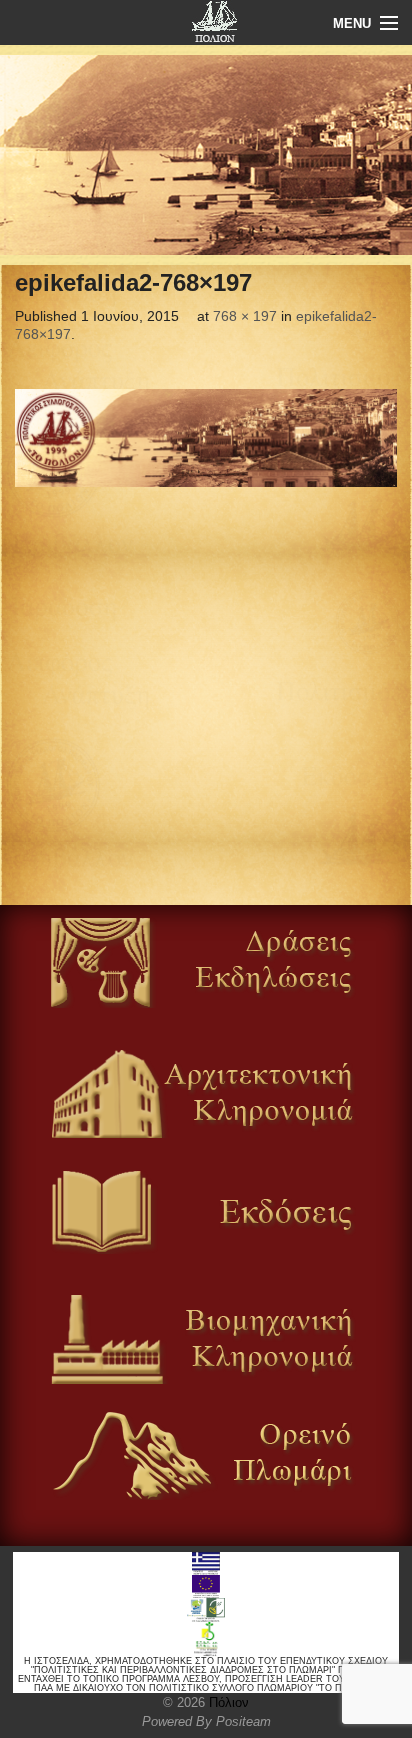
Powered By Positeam (206, 1721)
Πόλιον (227, 1702)
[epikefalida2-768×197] (206, 438)
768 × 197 (245, 316)
